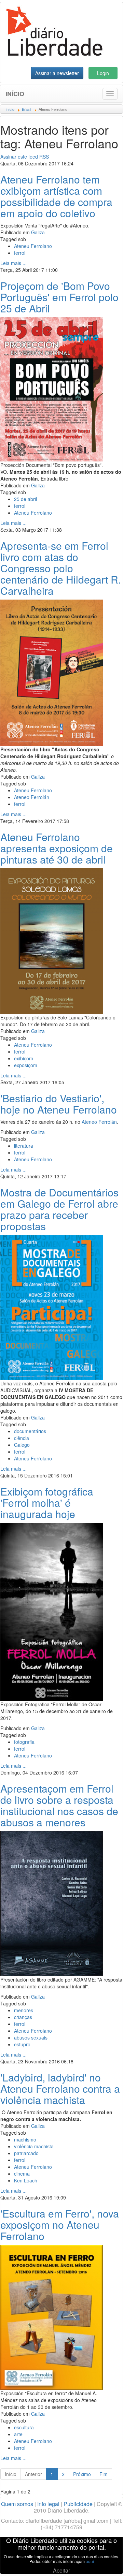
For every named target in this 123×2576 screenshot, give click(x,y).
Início (15, 94)
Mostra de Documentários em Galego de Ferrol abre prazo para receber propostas (59, 1209)
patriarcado (26, 2153)
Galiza (38, 232)
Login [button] (103, 73)
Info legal (48, 2504)
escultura (24, 2427)
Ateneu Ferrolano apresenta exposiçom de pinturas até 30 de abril (57, 848)
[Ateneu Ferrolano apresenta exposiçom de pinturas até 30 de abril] (52, 940)
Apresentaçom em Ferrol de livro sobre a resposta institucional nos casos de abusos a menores (59, 1805)
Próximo (82, 2474)
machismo (25, 2139)
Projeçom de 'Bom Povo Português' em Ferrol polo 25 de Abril (59, 297)
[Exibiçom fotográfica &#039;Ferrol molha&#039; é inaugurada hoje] (52, 1611)
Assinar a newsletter (57, 73)
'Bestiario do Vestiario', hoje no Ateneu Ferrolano (59, 1104)
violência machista (34, 2146)
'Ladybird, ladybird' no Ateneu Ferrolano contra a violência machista (60, 2088)
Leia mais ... (13, 263)
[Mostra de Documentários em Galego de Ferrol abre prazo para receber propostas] (52, 1307)
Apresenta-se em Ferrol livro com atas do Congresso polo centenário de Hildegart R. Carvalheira (61, 568)
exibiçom (24, 1058)
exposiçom (26, 1065)
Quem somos (17, 2504)
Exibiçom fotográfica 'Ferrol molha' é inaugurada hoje (47, 1503)
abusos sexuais (31, 2037)
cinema (22, 2174)
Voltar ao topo (103, 2562)
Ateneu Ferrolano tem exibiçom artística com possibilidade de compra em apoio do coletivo (56, 196)
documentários (30, 1431)
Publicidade (78, 2504)
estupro (22, 2044)
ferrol (20, 253)
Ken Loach (26, 2180)
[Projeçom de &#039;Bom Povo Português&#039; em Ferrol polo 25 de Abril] (52, 388)
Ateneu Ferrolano (33, 246)
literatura (24, 1146)
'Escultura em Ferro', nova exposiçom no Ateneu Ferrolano (60, 2225)
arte (18, 2434)
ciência (22, 1438)
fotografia (24, 1742)
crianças (23, 2017)
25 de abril (25, 499)
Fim (104, 2474)
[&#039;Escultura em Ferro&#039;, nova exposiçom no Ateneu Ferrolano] (52, 2316)
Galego (22, 1445)
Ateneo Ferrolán (32, 797)
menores (24, 2010)
